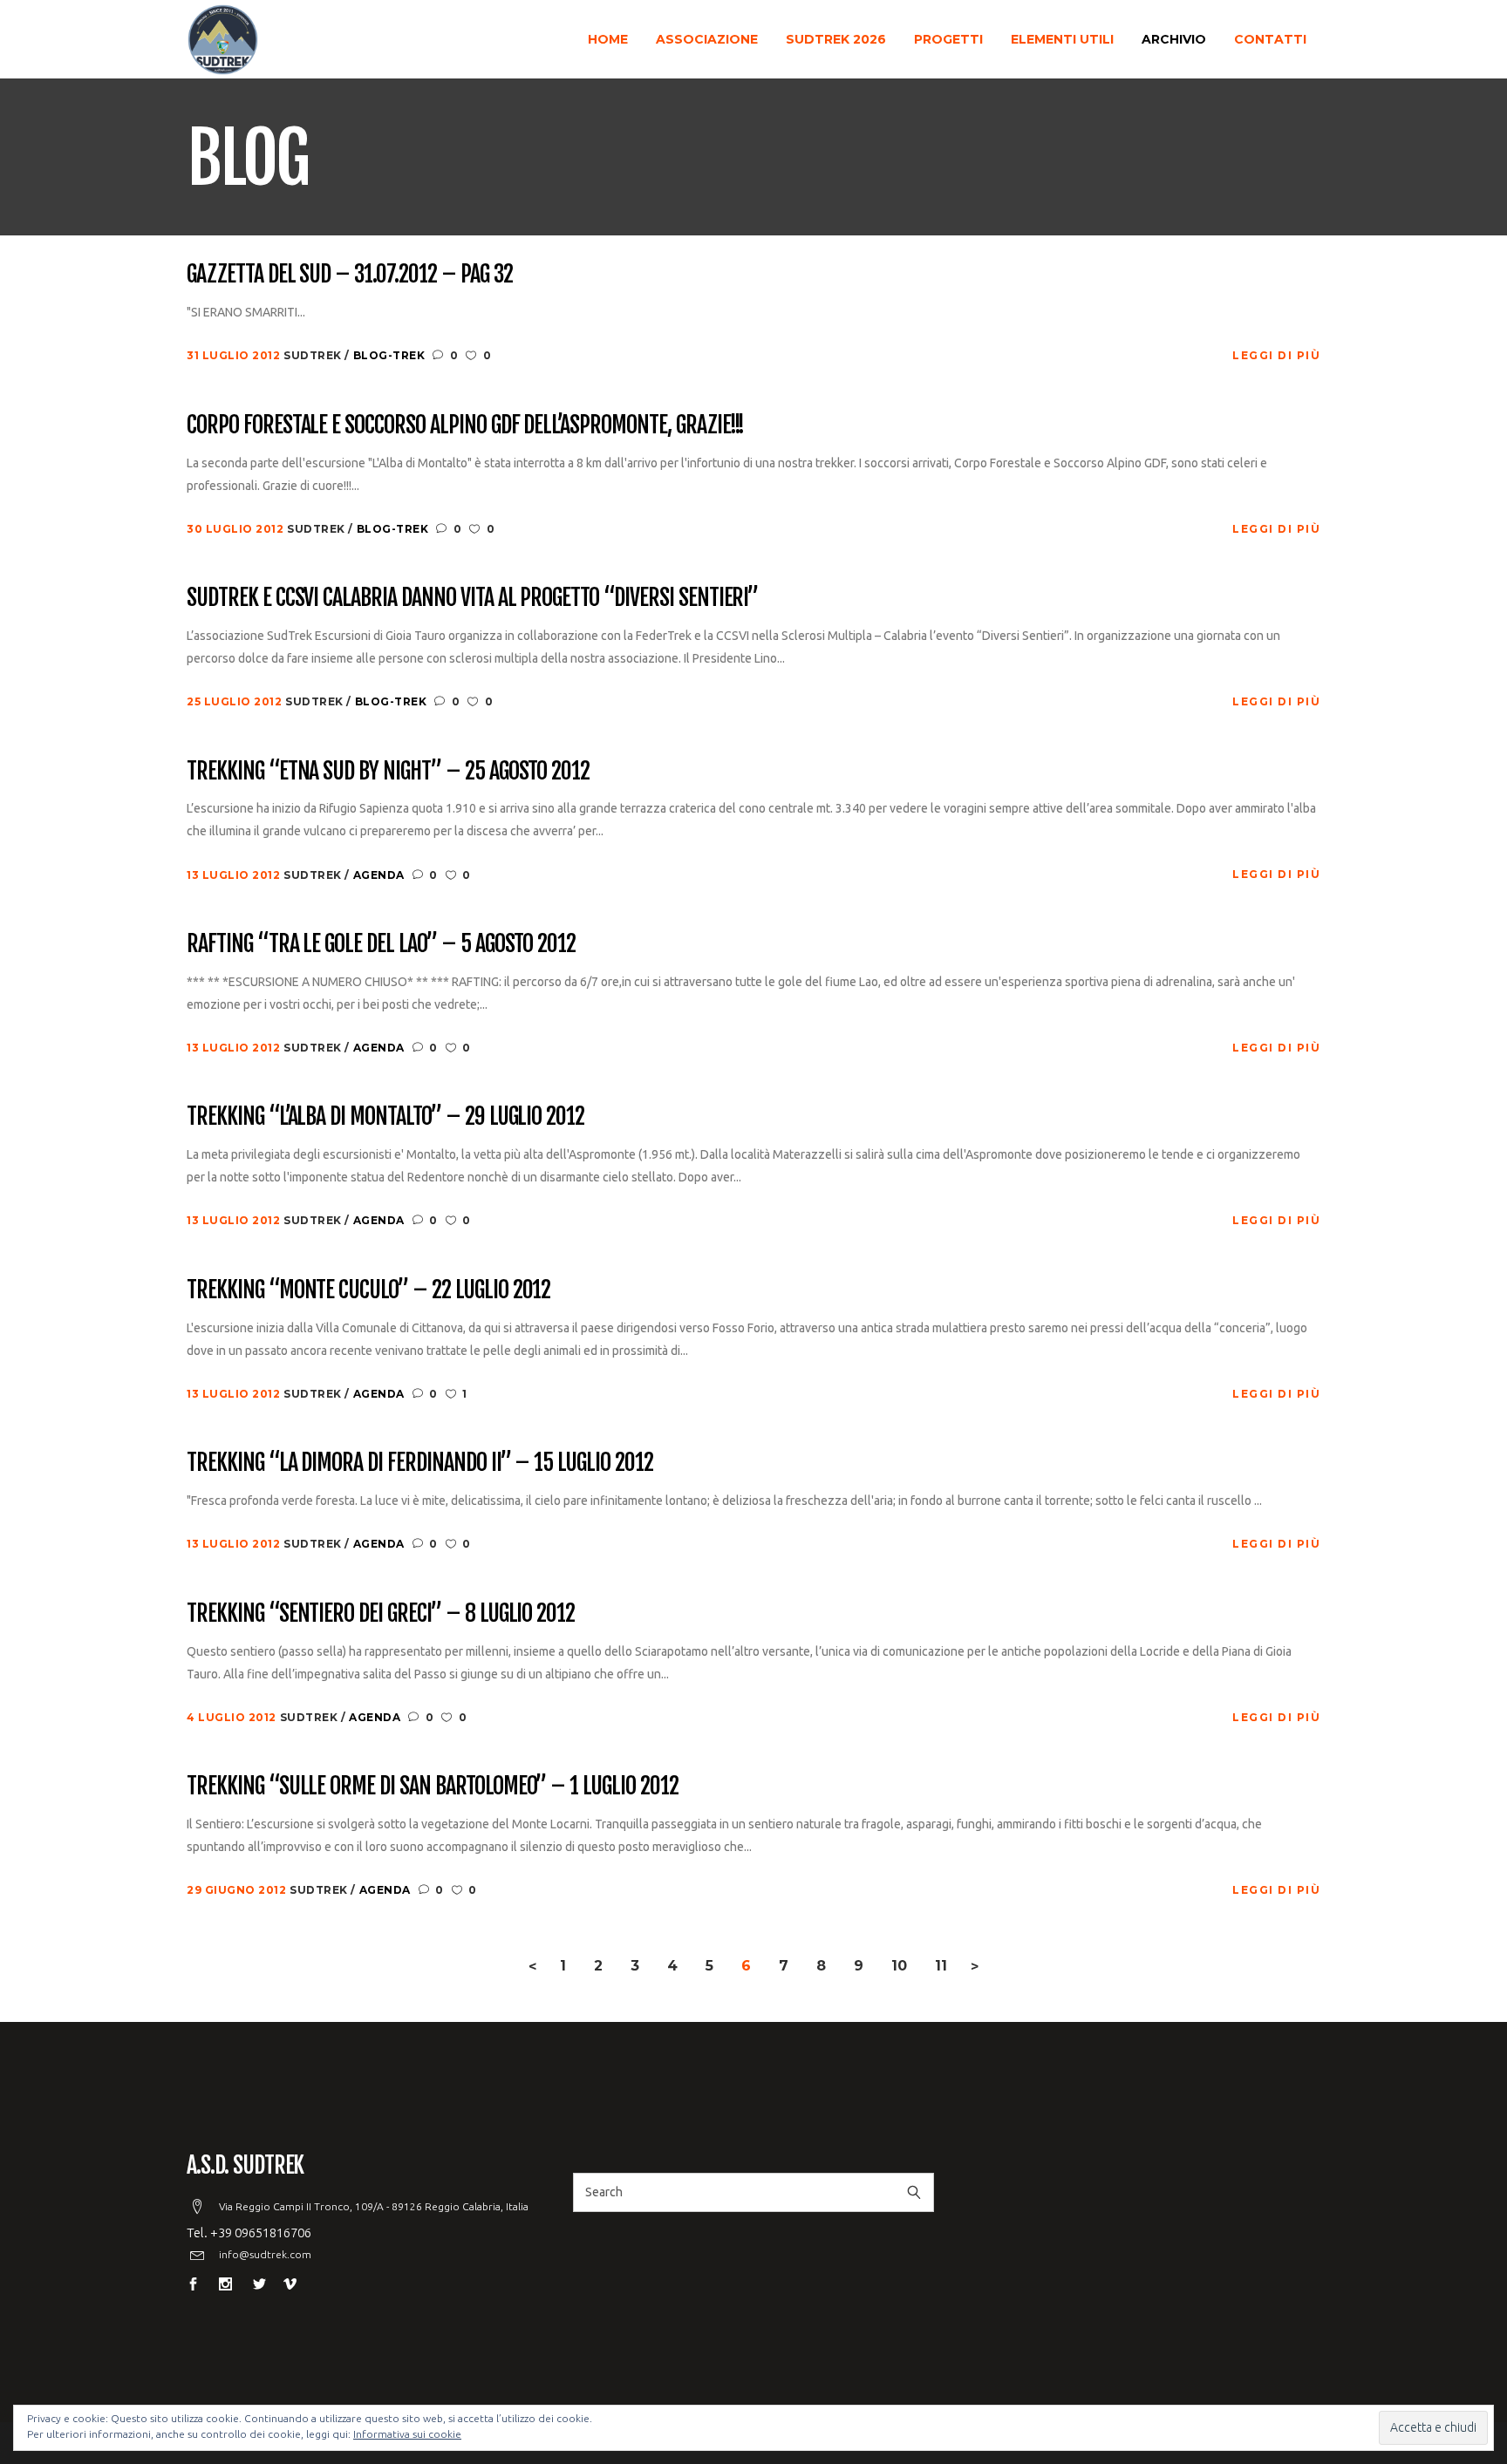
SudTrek (314, 355)
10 (899, 1966)
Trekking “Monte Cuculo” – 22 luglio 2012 (368, 1290)
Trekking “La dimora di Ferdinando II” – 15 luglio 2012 (420, 1463)
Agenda (379, 875)
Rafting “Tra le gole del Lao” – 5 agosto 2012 (381, 944)
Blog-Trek (389, 355)
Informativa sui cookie (407, 2434)
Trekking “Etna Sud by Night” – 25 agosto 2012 (388, 772)
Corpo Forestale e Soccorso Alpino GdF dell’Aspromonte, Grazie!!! (465, 425)
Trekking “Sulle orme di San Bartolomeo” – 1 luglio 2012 (433, 1787)
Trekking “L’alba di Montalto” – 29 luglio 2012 (385, 1117)
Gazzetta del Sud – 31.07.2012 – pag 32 (349, 275)
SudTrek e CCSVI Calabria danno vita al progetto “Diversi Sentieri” (472, 598)
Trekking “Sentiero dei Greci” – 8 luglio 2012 (381, 1614)
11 (941, 1966)
